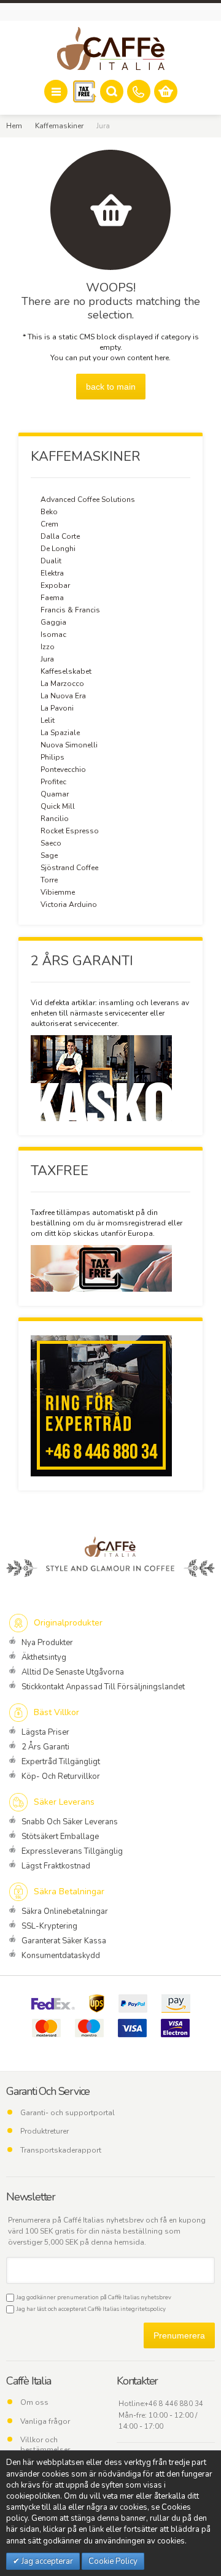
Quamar (55, 794)
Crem (49, 524)
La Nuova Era (63, 696)
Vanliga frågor (45, 2421)
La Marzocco (62, 684)
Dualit (51, 561)
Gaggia (53, 622)
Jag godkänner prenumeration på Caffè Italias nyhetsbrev (93, 2297)
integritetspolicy (143, 2309)
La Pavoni (57, 708)
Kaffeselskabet (66, 671)
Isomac (53, 634)
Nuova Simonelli (69, 745)
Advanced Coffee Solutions (88, 499)
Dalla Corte (60, 536)
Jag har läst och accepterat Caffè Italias (90, 2309)
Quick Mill (58, 806)
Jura (47, 659)
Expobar (55, 585)
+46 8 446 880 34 (174, 2404)
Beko (49, 512)
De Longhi (58, 549)
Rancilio (55, 819)
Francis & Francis (70, 610)
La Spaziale (60, 733)
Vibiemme (58, 892)
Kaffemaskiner (59, 126)
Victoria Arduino (69, 904)
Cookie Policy (113, 2561)
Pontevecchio (63, 769)
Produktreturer (45, 2131)
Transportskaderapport (61, 2150)
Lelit (48, 720)
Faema (52, 598)
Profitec (53, 782)
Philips (52, 757)
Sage (49, 855)
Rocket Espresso (70, 831)
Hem (14, 126)
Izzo (48, 647)
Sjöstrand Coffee (69, 868)
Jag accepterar (46, 2561)
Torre (49, 880)
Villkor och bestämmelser (45, 2445)
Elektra (52, 573)
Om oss (34, 2402)
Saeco (51, 843)
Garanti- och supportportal (68, 2113)
